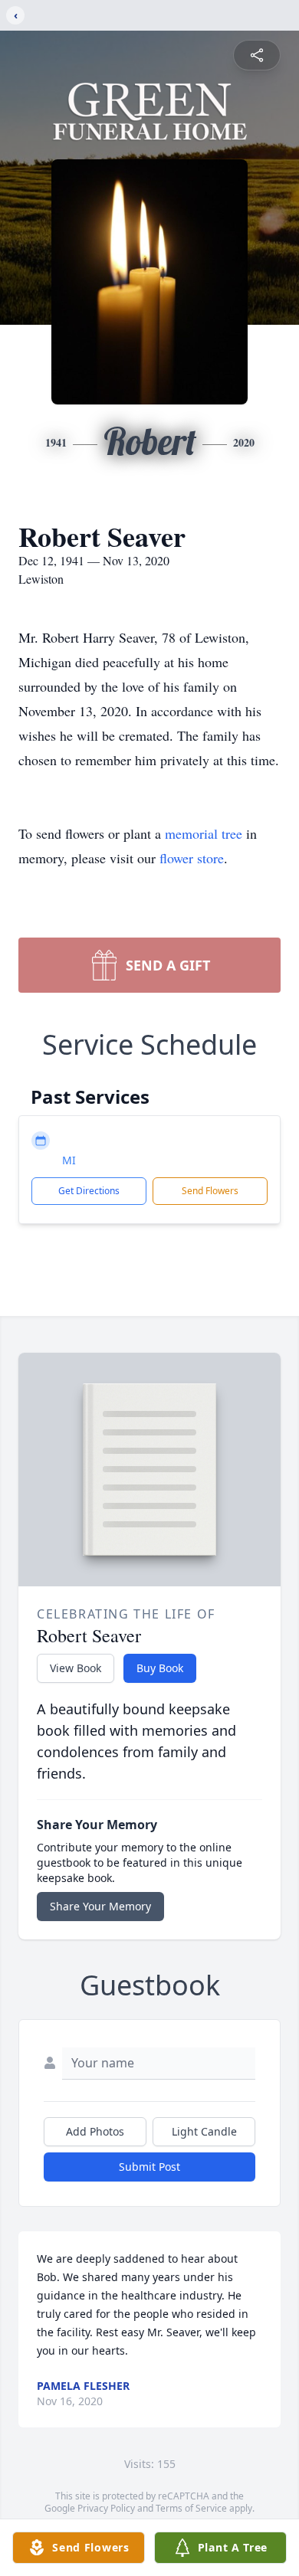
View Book (76, 1668)
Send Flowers (210, 1191)
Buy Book (160, 1668)
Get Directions (89, 1191)
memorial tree (204, 833)
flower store (192, 858)
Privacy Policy (106, 2508)
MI (69, 1160)
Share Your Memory (100, 1906)
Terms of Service (191, 2508)
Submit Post (149, 2167)
